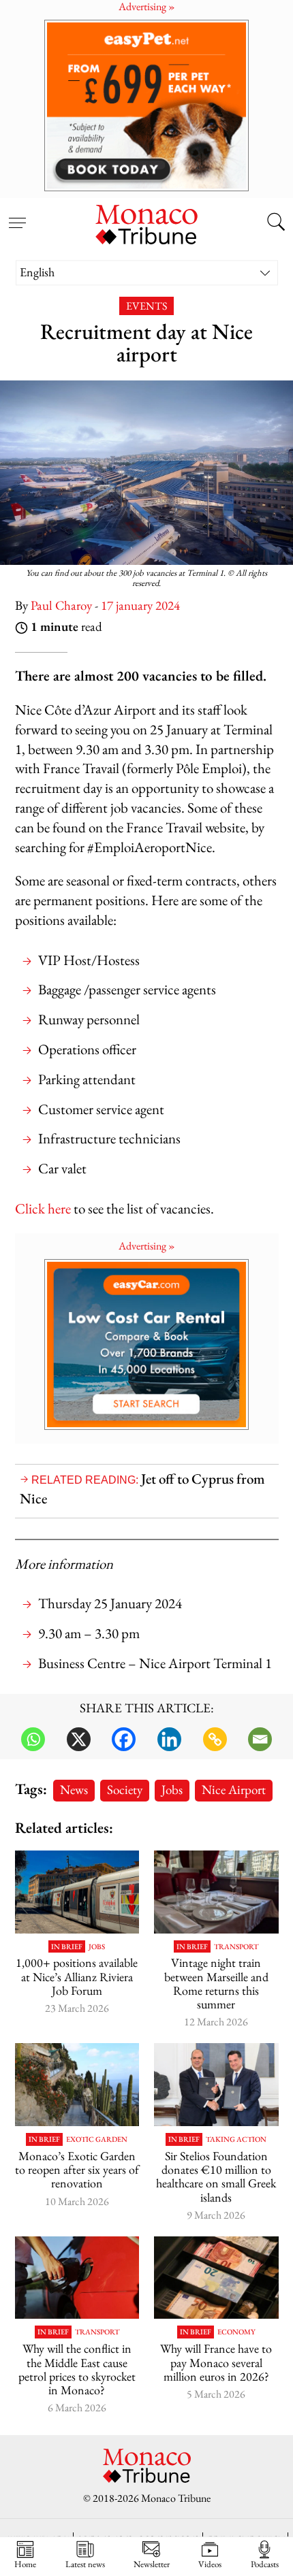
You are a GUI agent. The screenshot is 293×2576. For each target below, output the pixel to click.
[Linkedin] (169, 1739)
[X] (79, 1739)
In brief (67, 1947)
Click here (43, 1208)
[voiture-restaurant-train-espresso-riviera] (216, 1892)
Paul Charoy (61, 605)
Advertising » (147, 1246)
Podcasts (265, 2564)
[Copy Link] (215, 1739)
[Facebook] (124, 1739)
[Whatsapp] (33, 1739)
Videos (210, 2564)
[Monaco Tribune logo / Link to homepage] (146, 223)
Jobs (172, 1790)
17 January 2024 (140, 605)
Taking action (236, 2139)
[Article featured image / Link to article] (77, 1892)
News (74, 1790)
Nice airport (234, 1790)
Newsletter (152, 2564)
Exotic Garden (97, 2139)
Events (146, 306)
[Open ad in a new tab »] (146, 105)
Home (25, 2564)
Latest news (85, 2564)
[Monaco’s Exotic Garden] (77, 2085)
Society (125, 1790)
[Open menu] (17, 215)
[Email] (260, 1739)
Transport (236, 1947)
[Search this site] (276, 223)
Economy (236, 2332)
